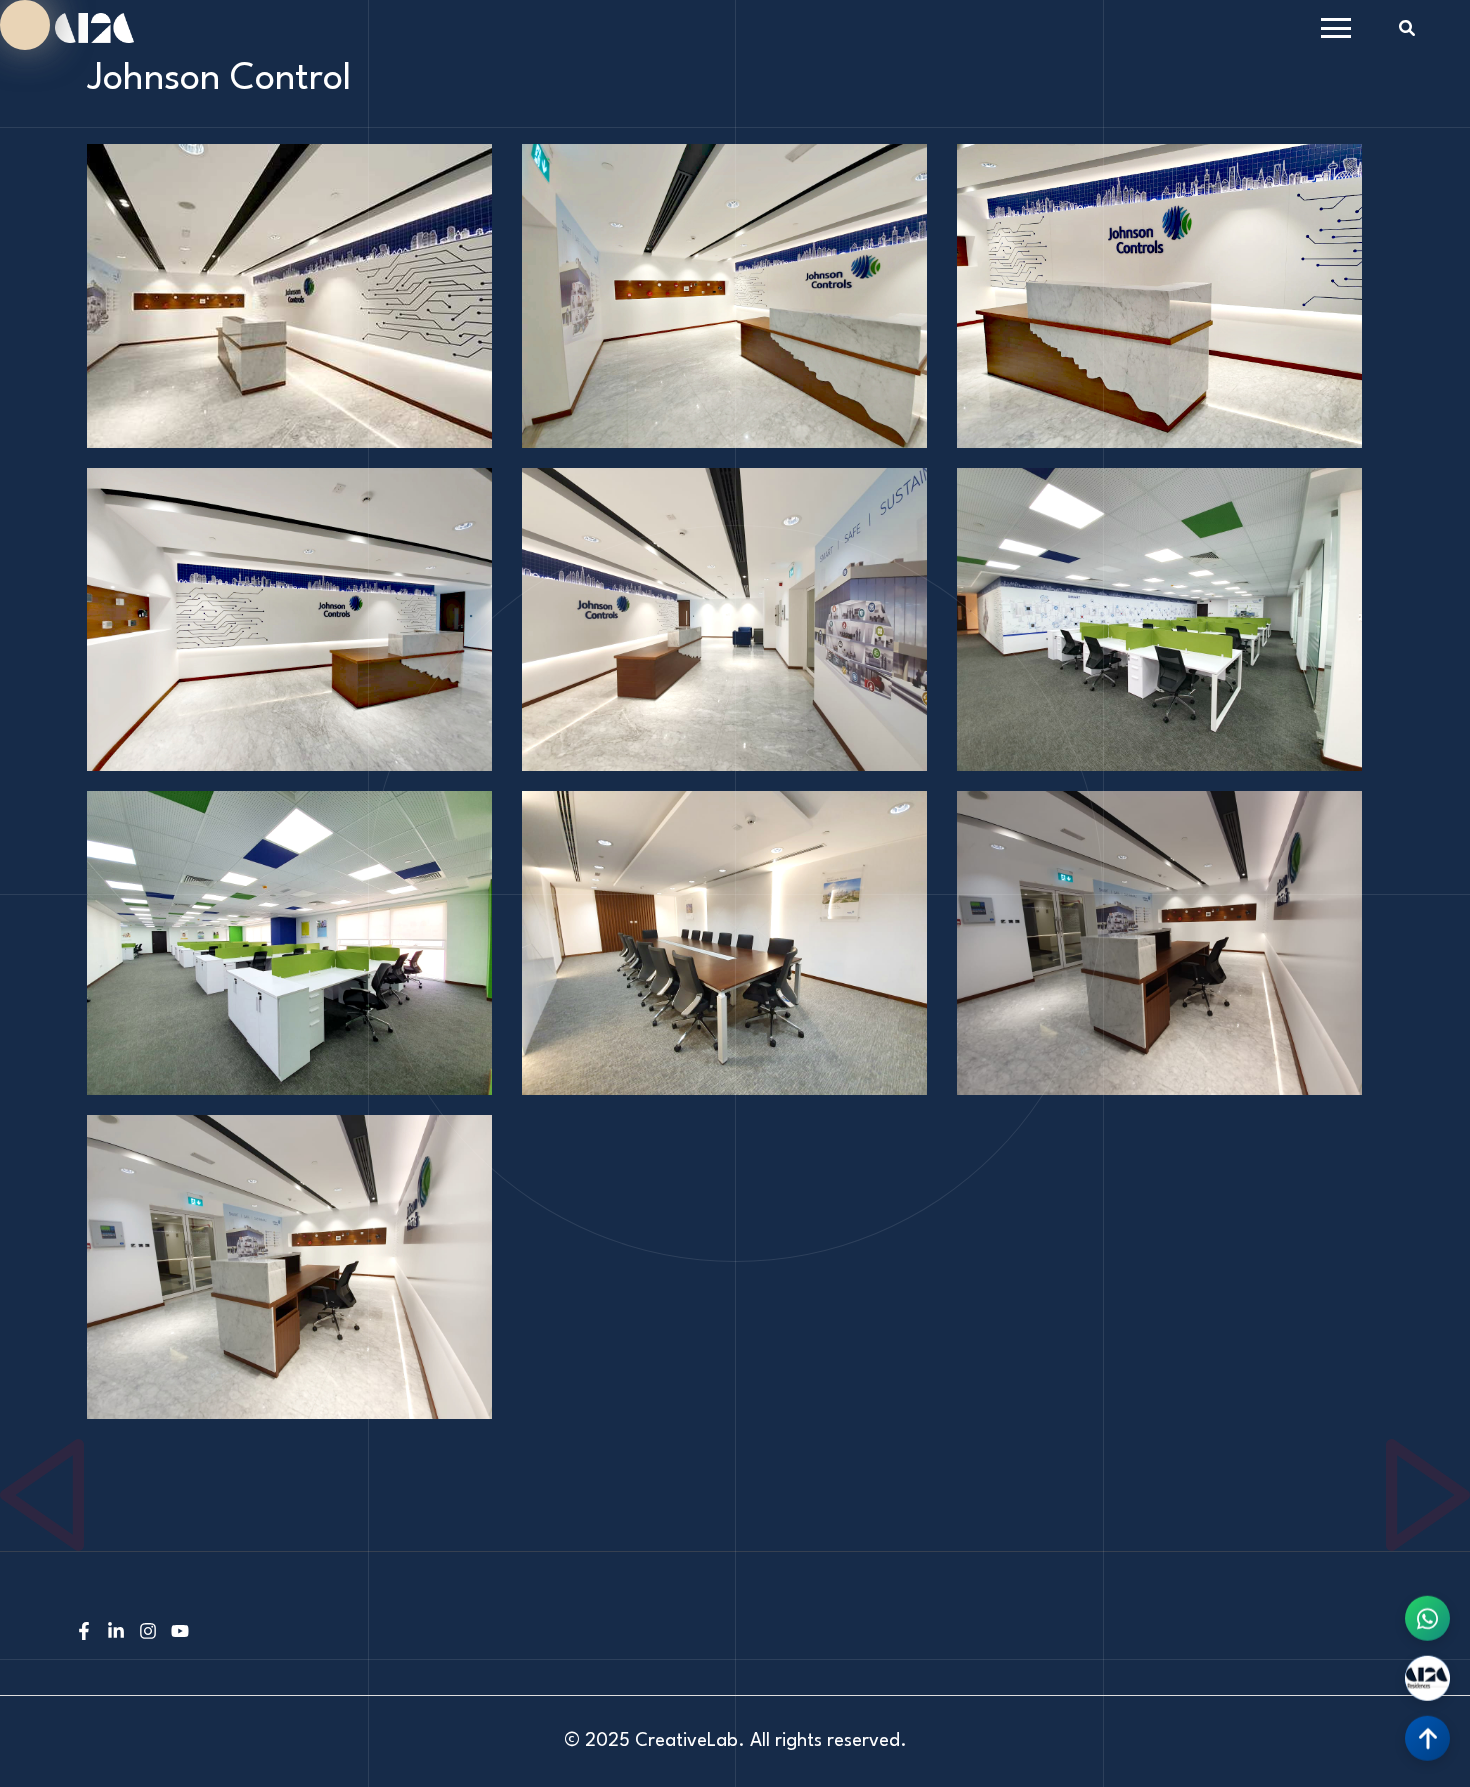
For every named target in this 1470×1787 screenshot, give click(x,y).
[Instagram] (148, 1633)
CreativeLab (686, 1741)
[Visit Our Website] (1427, 1684)
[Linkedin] (116, 1633)
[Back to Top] (1427, 1744)
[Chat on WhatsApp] (1427, 1624)
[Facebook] (84, 1633)
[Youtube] (180, 1633)
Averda (24, 1450)
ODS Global (1425, 1450)
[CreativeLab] (94, 27)
